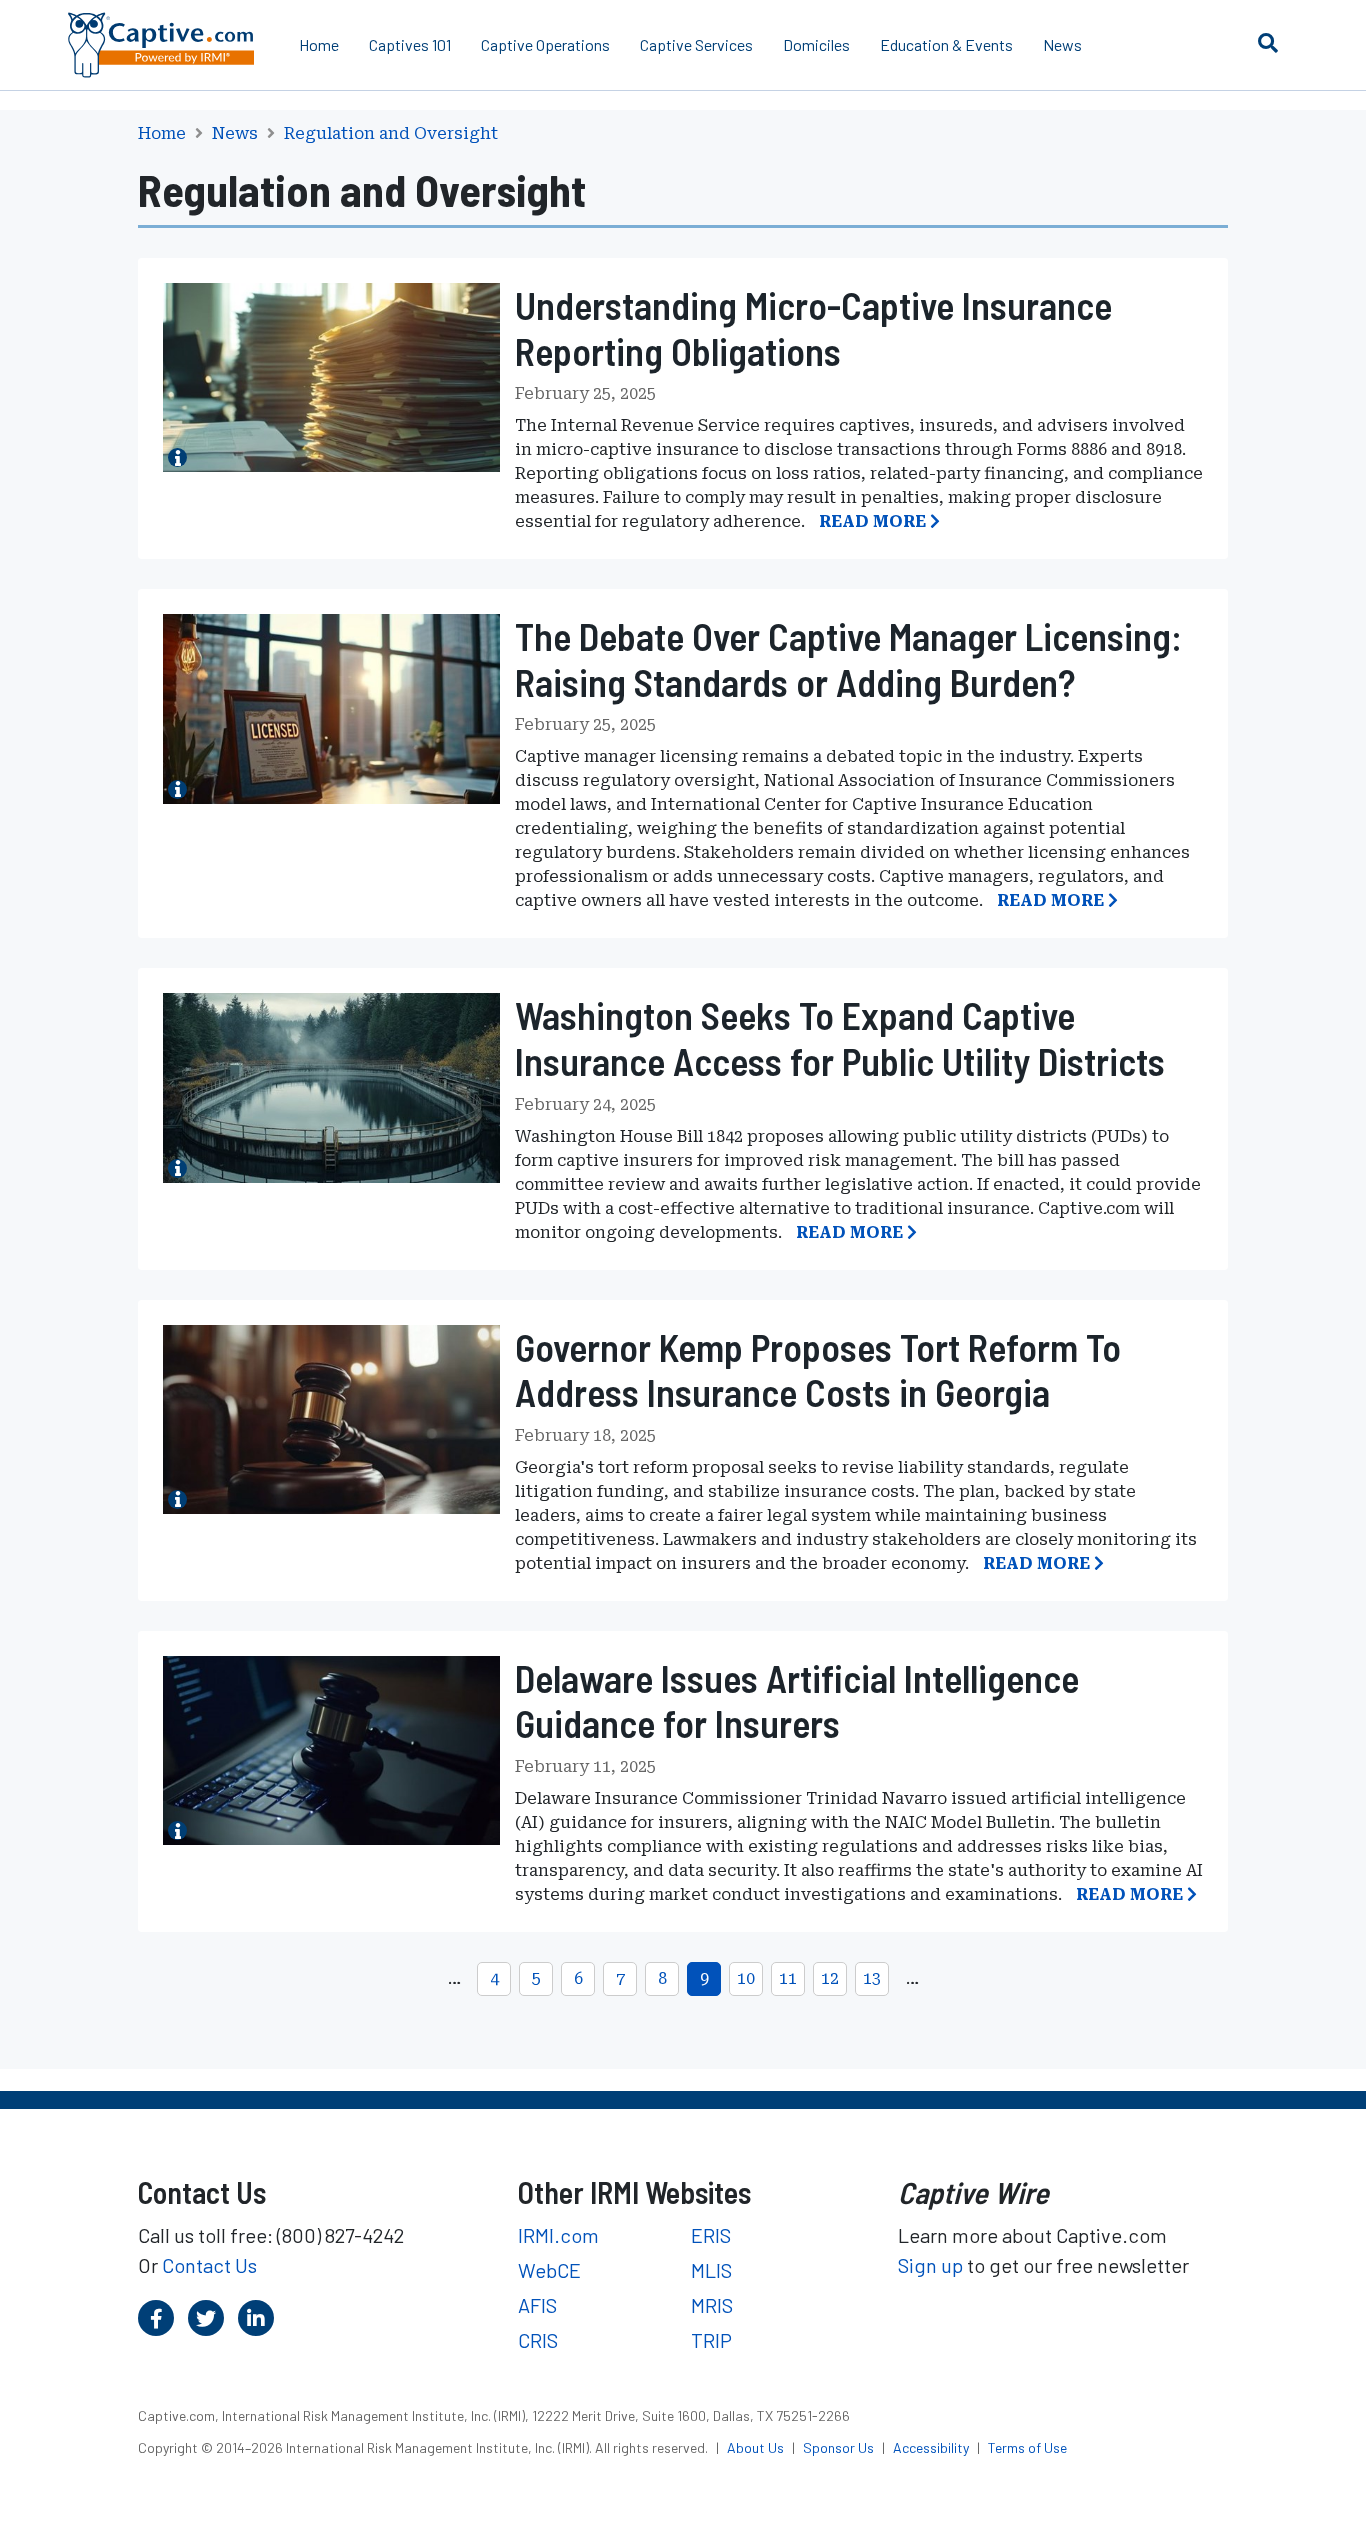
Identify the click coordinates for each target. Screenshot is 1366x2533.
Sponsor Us (840, 2447)
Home (319, 44)
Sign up (930, 2265)
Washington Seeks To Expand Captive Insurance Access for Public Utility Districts (840, 1038)
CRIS (538, 2340)
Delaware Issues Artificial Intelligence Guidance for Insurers (797, 1701)
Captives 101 (410, 44)
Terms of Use (1027, 2447)
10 (746, 1978)
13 (872, 1978)
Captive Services (696, 44)
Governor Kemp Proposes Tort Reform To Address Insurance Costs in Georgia (818, 1370)
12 (830, 1978)
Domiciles (816, 44)
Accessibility (932, 2447)
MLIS (711, 2270)
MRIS (712, 2305)
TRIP (711, 2340)
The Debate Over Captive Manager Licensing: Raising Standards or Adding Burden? (848, 659)
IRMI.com (558, 2235)
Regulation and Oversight (391, 134)
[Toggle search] (1268, 42)
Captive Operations (545, 44)
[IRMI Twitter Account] (206, 2318)
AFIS (537, 2305)
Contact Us (209, 2265)
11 (788, 1978)
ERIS (711, 2235)
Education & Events (946, 44)
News (1062, 44)
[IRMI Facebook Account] (156, 2318)
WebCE (549, 2270)
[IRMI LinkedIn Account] (256, 2318)
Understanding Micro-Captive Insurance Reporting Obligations (813, 328)
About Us (757, 2447)
